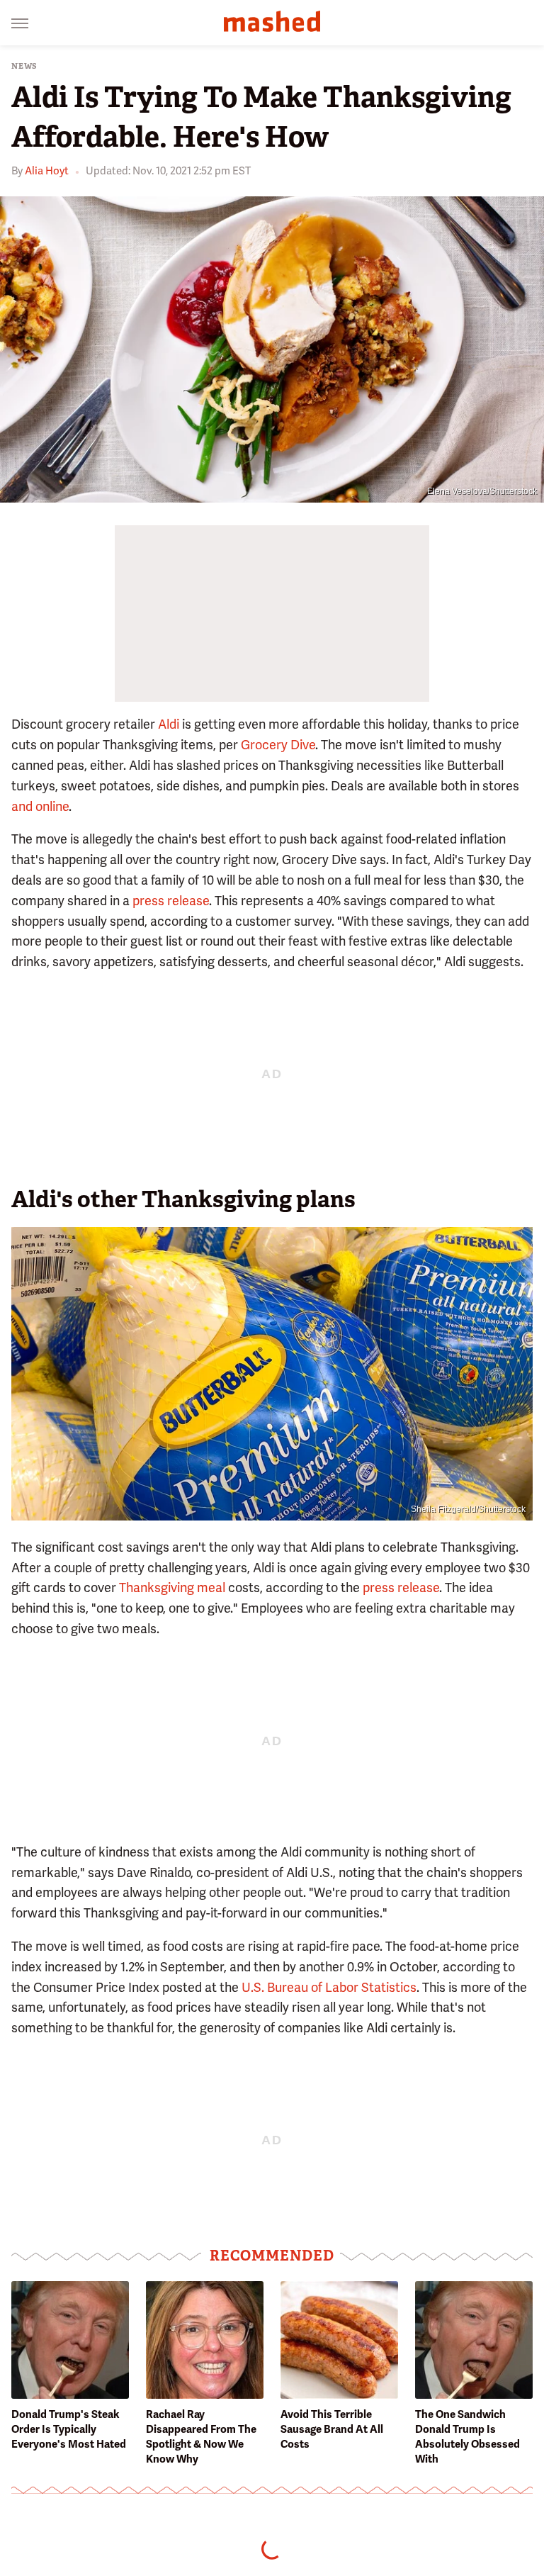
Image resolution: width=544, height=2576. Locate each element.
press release (171, 901)
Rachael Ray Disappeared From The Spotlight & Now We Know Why (201, 2437)
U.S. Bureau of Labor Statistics (329, 1987)
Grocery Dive (278, 745)
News (24, 66)
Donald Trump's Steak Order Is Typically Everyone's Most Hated (69, 2429)
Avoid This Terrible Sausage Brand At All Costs (332, 2429)
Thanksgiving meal (172, 1587)
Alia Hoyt (47, 171)
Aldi (169, 724)
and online (40, 806)
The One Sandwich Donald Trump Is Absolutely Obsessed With (467, 2437)
